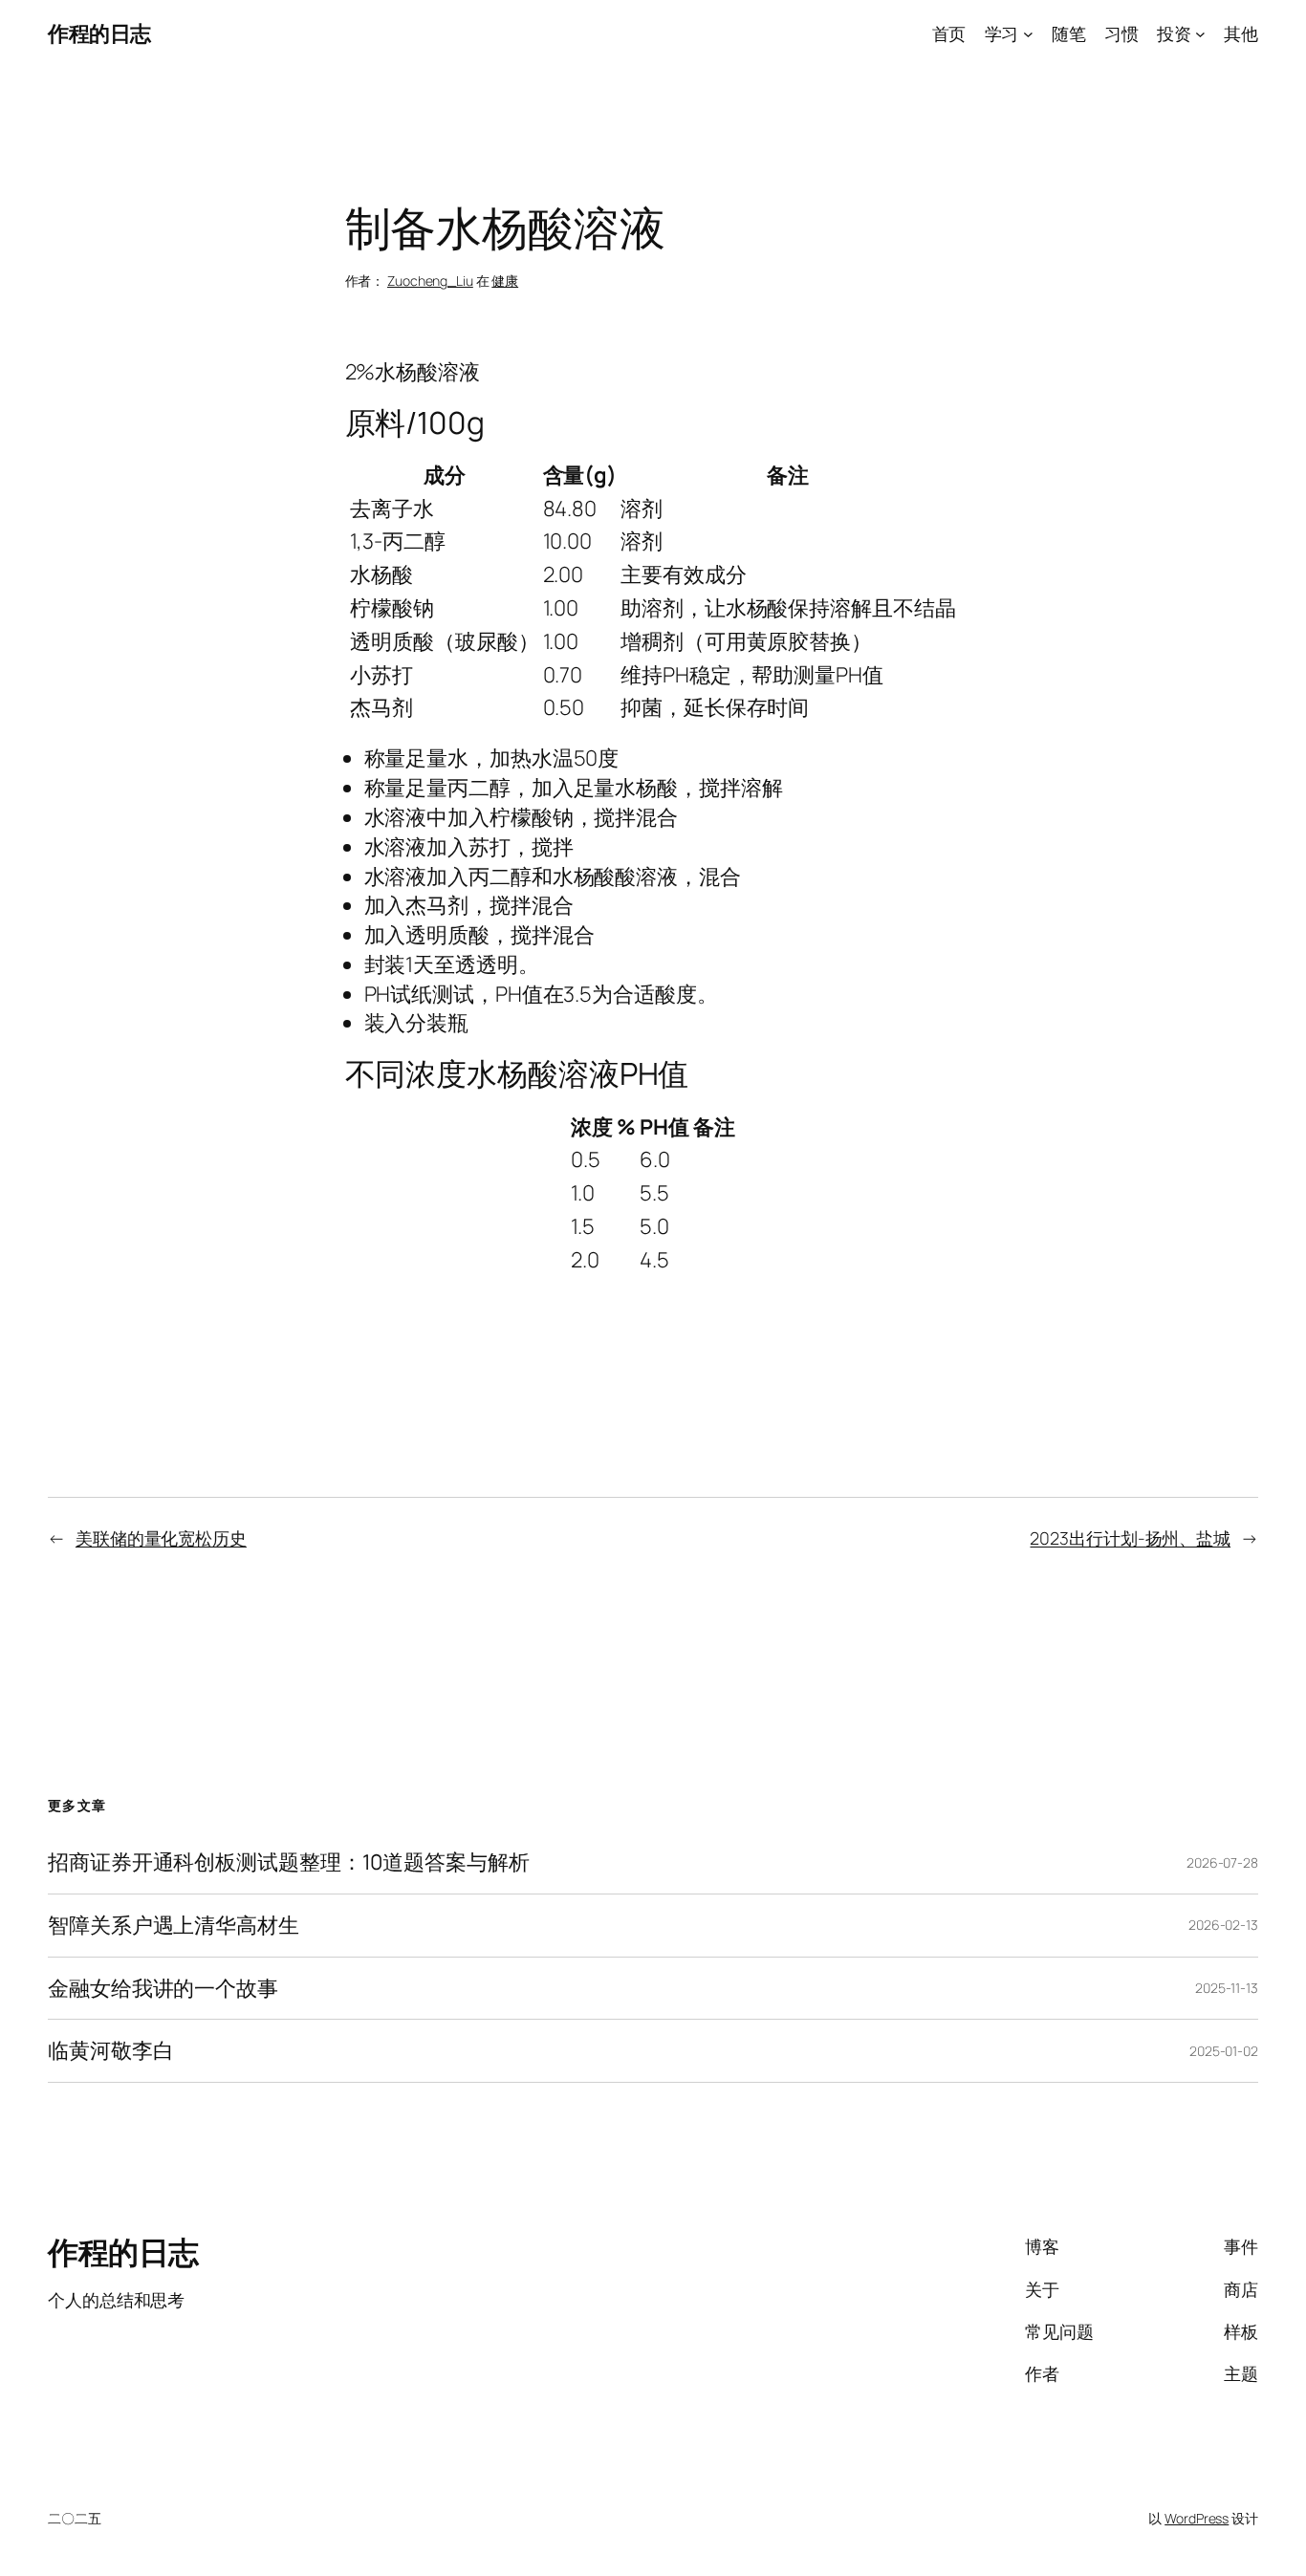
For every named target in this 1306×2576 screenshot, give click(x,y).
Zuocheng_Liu (430, 281)
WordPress (1197, 2518)
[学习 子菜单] (1028, 34)
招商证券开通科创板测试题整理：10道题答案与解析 (289, 1862)
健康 (505, 281)
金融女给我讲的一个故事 (163, 1989)
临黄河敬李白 (110, 2051)
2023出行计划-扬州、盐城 (1130, 1538)
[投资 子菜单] (1200, 34)
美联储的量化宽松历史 (161, 1538)
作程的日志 (99, 33)
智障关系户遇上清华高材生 (174, 1926)
